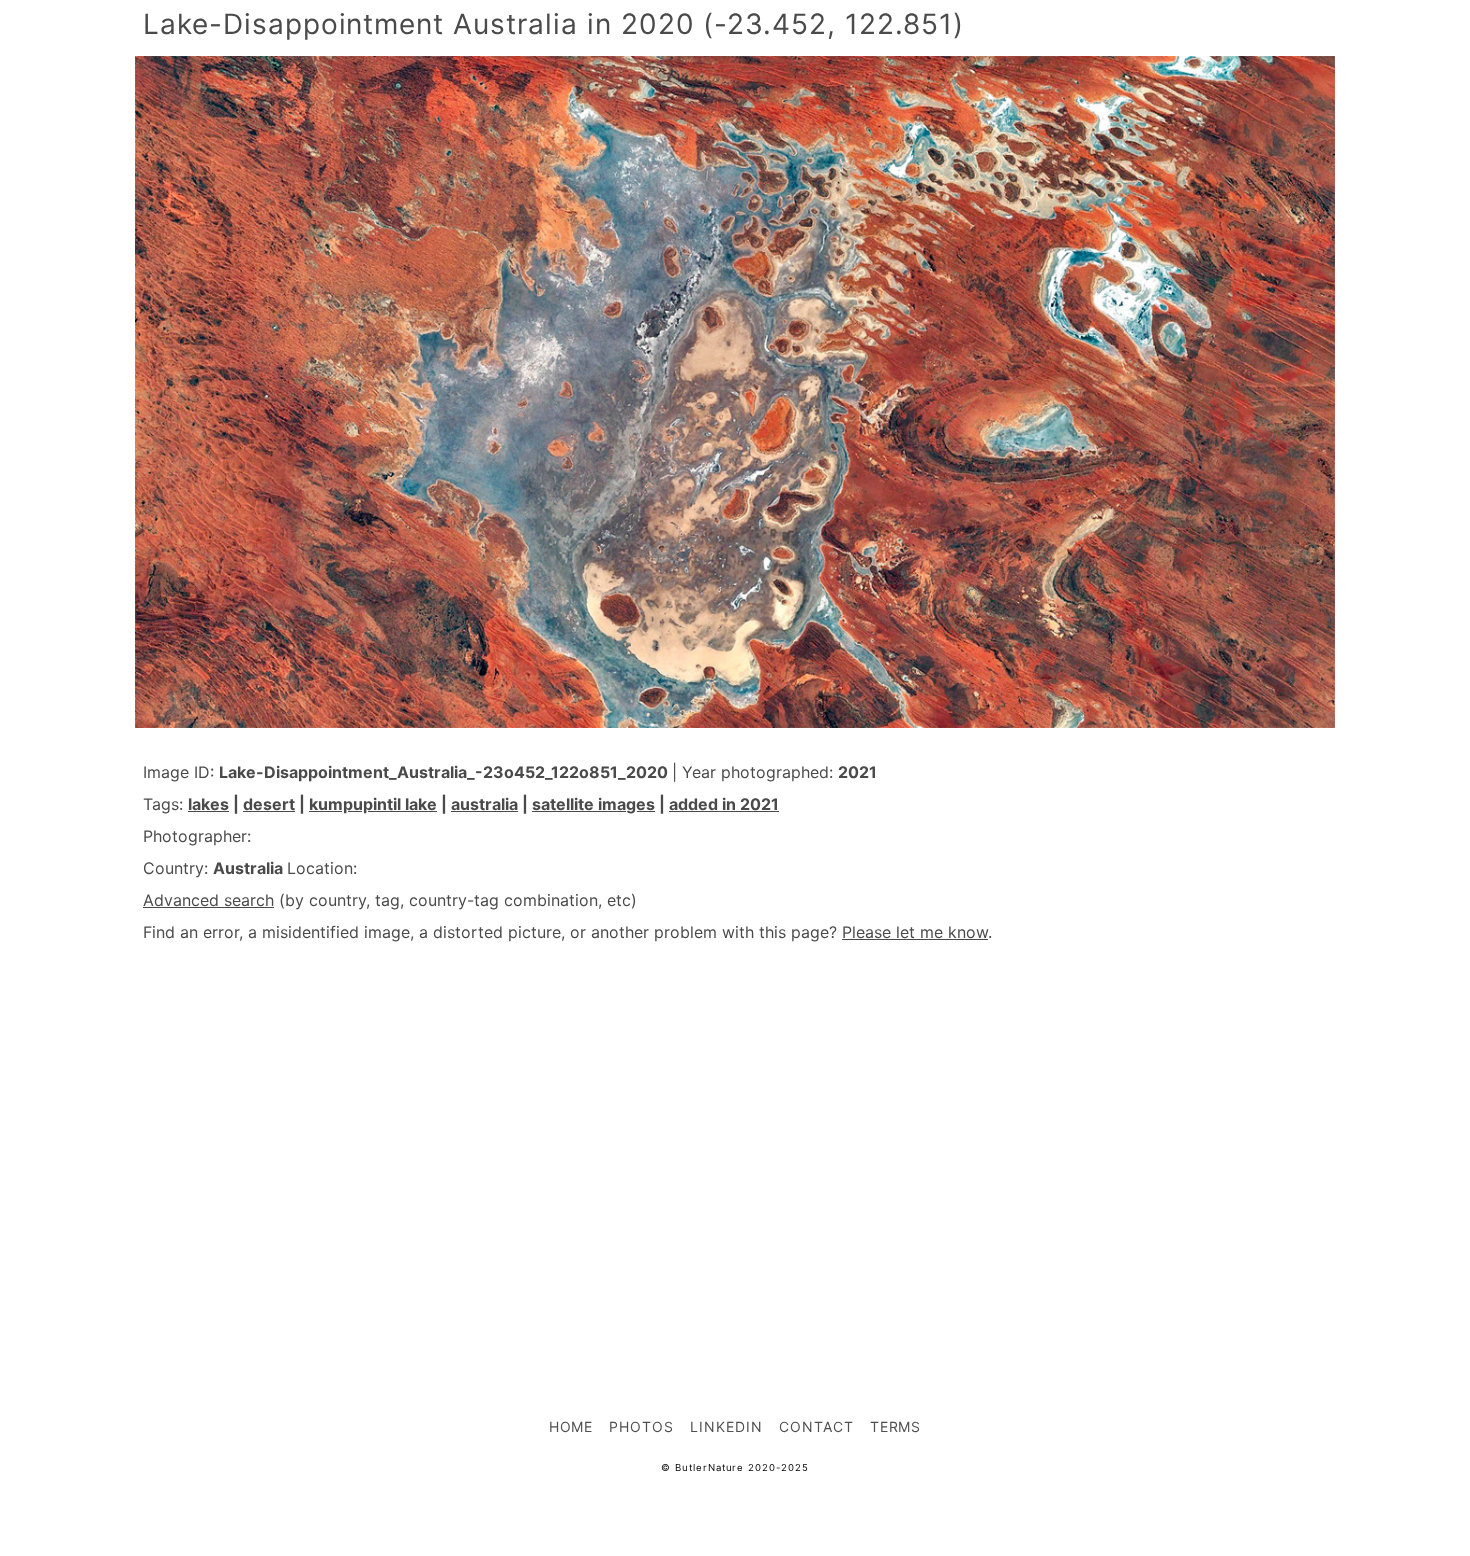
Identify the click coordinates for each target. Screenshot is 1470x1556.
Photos (641, 1426)
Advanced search (208, 900)
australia (484, 804)
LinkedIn (726, 1426)
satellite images (593, 804)
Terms (896, 1426)
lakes (208, 804)
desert (269, 804)
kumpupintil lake (373, 804)
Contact (816, 1426)
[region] (735, 1136)
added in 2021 (724, 804)
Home (571, 1426)
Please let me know (915, 932)
